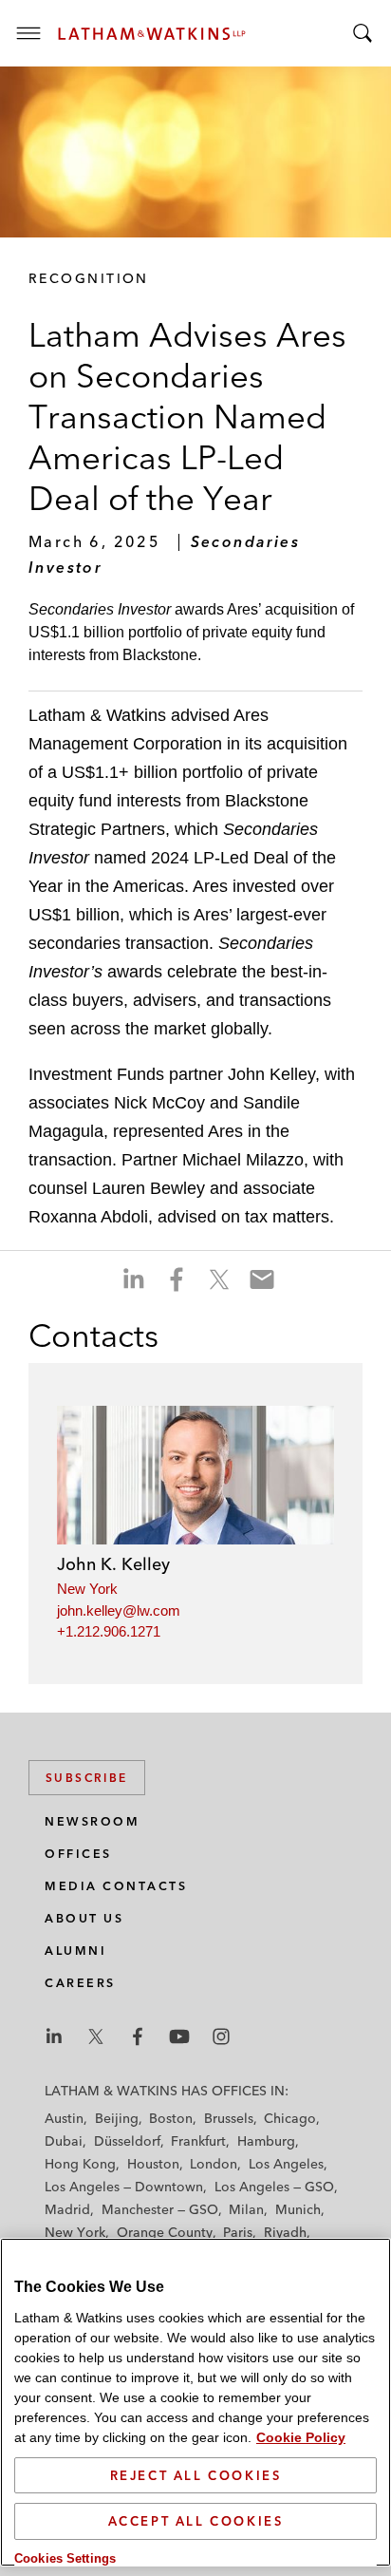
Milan (246, 2209)
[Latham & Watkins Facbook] (138, 2036)
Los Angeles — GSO (274, 2187)
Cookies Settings (65, 2558)
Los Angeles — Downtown (124, 2187)
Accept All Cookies (196, 2521)
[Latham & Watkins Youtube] (179, 2036)
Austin (64, 2118)
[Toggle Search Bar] (363, 33)
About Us (84, 1918)
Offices (78, 1854)
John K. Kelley (113, 1564)
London (214, 2164)
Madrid (67, 2209)
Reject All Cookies (196, 2475)
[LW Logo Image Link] (152, 34)
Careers (80, 1983)
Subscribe (87, 1778)
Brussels (229, 2118)
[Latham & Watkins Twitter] (96, 2036)
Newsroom (92, 1821)
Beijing (117, 2118)
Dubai (64, 2141)
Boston (171, 2118)
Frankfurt (198, 2141)
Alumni (75, 1951)
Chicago (290, 2118)
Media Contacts (116, 1886)
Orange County (165, 2232)
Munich (298, 2209)
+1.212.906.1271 (109, 1631)
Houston (153, 2164)
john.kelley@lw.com (119, 1610)
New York (87, 1589)
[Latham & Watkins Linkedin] (54, 2036)
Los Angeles (286, 2164)
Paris (238, 2232)
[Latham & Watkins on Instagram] (221, 2036)
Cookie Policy (301, 2437)
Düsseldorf (127, 2141)
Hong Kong (80, 2164)
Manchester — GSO (160, 2209)
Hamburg (266, 2141)
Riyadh (285, 2232)
